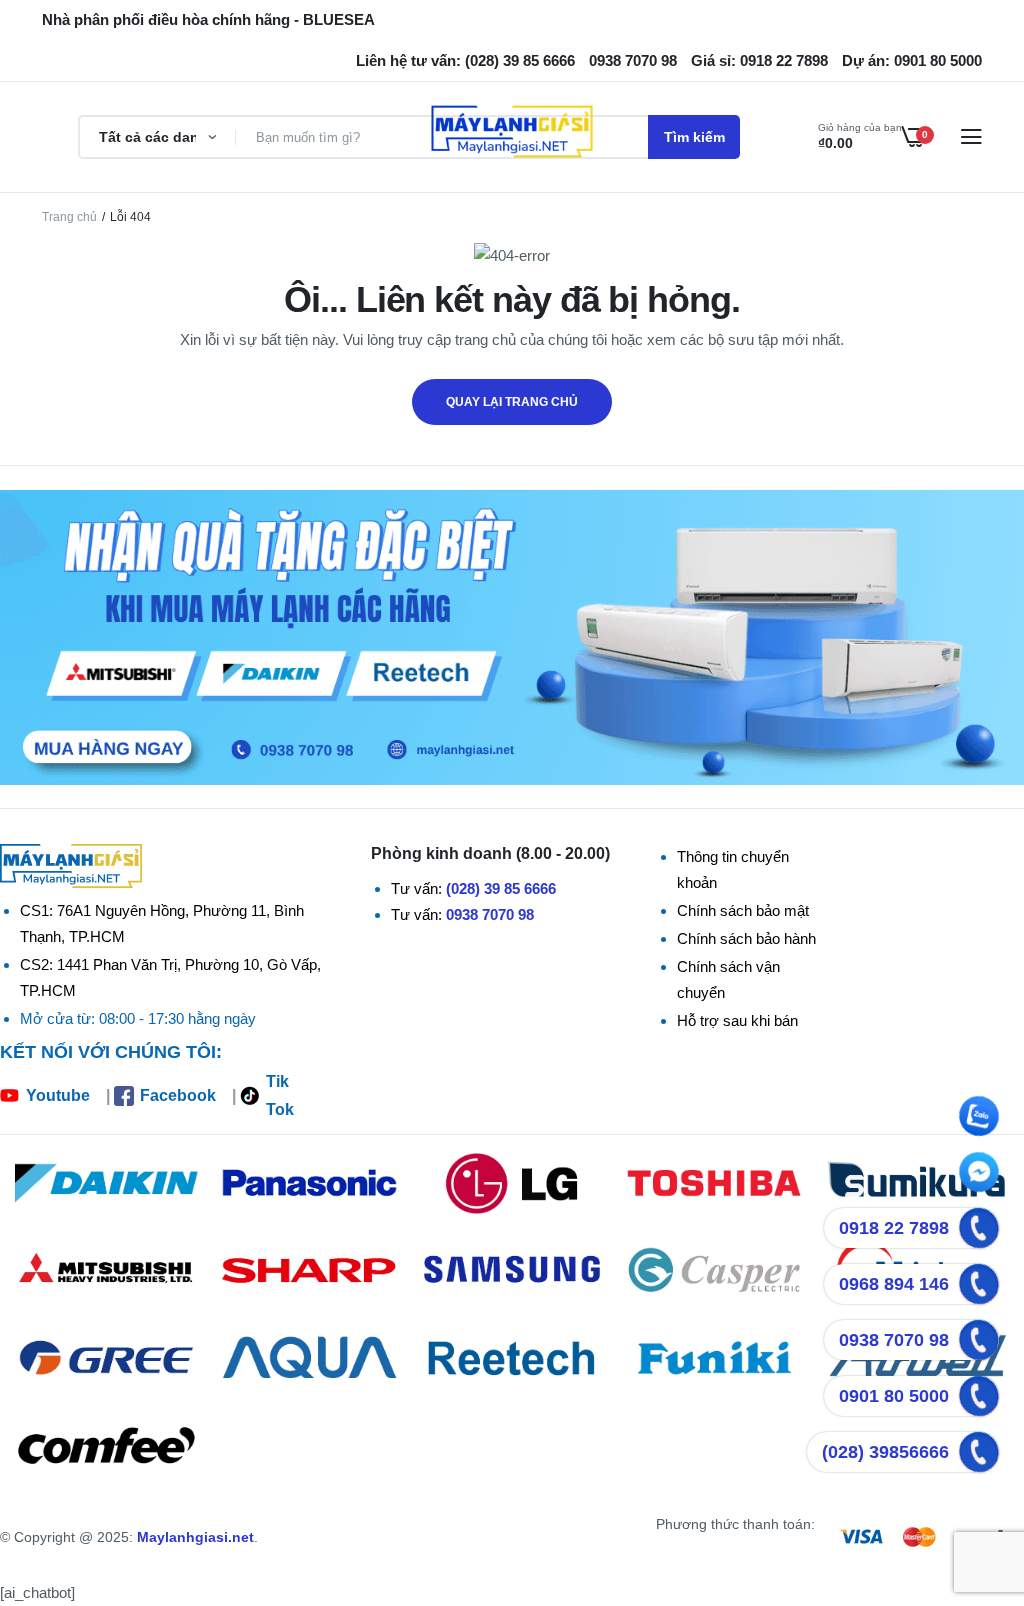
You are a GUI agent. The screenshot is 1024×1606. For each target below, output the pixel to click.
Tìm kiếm (694, 137)
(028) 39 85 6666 (501, 888)
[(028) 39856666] (979, 1452)
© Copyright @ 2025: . (129, 1537)
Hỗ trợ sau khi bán (737, 1020)
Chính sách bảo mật (743, 910)
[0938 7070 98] (979, 1340)
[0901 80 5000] (979, 1396)
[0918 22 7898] (979, 1228)
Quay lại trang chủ (512, 402)
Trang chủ (69, 217)
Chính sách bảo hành (746, 938)
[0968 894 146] (979, 1284)
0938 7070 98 (490, 914)
